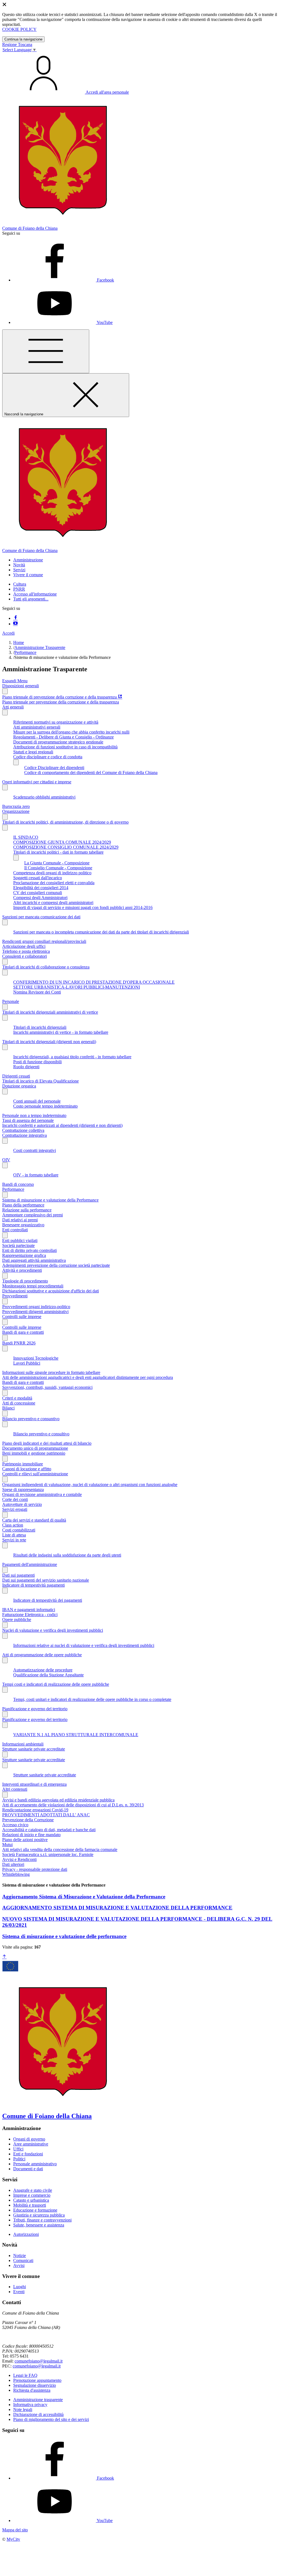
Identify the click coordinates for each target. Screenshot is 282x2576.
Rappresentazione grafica (24, 1255)
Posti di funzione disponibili (37, 1062)
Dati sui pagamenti (18, 1575)
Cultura (20, 584)
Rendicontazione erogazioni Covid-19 (35, 1810)
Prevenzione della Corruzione (28, 1820)
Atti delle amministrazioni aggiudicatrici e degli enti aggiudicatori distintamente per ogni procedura (88, 1377)
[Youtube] (15, 624)
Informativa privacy (30, 2405)
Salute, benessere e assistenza (39, 2225)
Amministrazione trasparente (38, 2400)
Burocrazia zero (16, 806)
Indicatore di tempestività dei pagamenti (48, 1600)
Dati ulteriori (13, 1864)
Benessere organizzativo (23, 1225)
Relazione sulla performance (27, 1210)
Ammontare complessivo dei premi (32, 1215)
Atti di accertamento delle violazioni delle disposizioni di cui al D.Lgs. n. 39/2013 (73, 1805)
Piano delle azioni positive (25, 1840)
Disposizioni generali (21, 686)
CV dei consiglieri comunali (38, 893)
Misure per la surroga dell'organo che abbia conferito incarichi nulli (71, 732)
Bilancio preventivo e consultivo (41, 1434)
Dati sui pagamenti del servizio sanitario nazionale (46, 1580)
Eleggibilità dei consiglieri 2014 (41, 888)
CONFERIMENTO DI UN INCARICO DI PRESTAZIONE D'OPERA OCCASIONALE (94, 982)
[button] (28, 560)
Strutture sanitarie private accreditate (34, 1749)
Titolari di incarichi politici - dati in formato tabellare (58, 852)
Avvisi (19, 2265)
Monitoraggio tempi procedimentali (33, 1286)
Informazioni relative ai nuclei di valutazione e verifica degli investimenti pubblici (84, 1645)
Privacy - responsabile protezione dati (35, 1869)
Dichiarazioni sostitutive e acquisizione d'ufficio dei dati (51, 1291)
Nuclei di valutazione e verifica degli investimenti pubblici (53, 1630)
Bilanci (8, 1408)
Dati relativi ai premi (20, 1220)
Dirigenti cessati (16, 1076)
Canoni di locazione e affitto (27, 1469)
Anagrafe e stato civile (33, 2190)
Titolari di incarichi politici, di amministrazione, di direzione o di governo (65, 822)
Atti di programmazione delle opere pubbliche (42, 1655)
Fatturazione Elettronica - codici (30, 1615)
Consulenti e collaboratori (25, 956)
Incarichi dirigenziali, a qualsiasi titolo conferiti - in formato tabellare (72, 1057)
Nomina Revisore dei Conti (37, 992)
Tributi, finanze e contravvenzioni (42, 2220)
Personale (11, 1001)
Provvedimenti (15, 1296)
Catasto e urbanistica (31, 2200)
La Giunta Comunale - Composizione (57, 863)
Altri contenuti (15, 1789)
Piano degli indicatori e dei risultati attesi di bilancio (47, 1443)
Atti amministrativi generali (37, 727)
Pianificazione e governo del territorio (35, 1709)
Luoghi (20, 2287)
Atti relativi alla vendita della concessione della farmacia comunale (60, 1850)
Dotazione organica (19, 1086)
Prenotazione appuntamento (37, 2380)
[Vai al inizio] (4, 1957)
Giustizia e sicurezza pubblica (39, 2215)
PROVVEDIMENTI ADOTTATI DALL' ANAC (46, 1815)
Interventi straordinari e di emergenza (34, 1784)
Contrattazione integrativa (25, 1135)
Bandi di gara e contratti (23, 1332)
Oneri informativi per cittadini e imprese (37, 782)
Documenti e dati (28, 2169)
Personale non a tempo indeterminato (34, 1115)
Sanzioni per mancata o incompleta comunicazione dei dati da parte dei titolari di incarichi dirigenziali (101, 932)
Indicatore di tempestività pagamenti (33, 1585)
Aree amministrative (31, 2144)
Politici (19, 2159)
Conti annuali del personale (37, 1101)
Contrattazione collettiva (23, 1130)
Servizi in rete (14, 1540)
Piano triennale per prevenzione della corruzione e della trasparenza (61, 702)
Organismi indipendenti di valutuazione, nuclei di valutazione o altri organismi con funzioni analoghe (90, 1485)
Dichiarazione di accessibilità (38, 2414)
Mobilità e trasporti (30, 2205)
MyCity (13, 2539)
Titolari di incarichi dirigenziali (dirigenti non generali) (49, 1042)
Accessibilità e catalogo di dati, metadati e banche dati (49, 1830)
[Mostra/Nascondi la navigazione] (46, 351)
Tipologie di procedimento (25, 1281)
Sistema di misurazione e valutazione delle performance (64, 1936)
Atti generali (13, 707)
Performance (25, 652)
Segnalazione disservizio (35, 2385)
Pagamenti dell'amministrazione (30, 1564)
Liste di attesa (14, 1535)
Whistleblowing (16, 1874)
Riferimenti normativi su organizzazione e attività (56, 722)
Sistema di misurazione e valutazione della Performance (50, 1200)
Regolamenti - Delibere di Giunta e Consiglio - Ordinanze (63, 737)
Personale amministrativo (35, 2164)
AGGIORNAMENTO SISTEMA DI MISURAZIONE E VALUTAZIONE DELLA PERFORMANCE (117, 1908)
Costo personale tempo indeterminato (45, 1106)
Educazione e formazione (35, 2210)
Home (19, 642)
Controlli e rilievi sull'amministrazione (35, 1474)
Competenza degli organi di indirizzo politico (52, 873)
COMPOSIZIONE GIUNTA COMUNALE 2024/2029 (62, 842)
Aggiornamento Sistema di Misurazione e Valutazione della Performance (84, 1897)
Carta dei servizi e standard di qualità (34, 1520)
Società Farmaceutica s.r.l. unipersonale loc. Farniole (48, 1854)
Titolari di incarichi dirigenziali (40, 1027)
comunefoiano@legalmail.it (39, 2361)
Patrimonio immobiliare (23, 1464)
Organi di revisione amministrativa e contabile (42, 1494)
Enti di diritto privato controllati (29, 1250)
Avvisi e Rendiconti (19, 1859)
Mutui (7, 1845)
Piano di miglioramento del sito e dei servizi (51, 2419)
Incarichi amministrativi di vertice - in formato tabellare (61, 1032)
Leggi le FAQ (25, 2375)
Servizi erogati (15, 1509)
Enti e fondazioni (28, 2154)
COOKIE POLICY (19, 29)
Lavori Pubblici (27, 1363)
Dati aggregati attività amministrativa (34, 1260)
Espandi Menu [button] (15, 681)
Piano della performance (23, 1205)
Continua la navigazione (23, 39)
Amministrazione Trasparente (40, 647)
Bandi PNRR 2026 (19, 1343)
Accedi (8, 633)
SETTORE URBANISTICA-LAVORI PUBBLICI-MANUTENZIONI (77, 987)
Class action (13, 1525)
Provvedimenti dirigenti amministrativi (35, 1312)
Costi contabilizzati (19, 1530)
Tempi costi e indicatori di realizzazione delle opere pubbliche (56, 1684)
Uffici (18, 2149)
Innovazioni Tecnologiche (36, 1358)
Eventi (19, 2292)
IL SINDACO (26, 837)
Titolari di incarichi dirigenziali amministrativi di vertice (50, 1012)
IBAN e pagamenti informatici (29, 1610)
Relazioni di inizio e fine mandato (31, 1835)
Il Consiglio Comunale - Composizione (58, 868)
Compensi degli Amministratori (40, 898)
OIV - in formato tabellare (36, 1175)
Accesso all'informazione (35, 594)
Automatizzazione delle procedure (43, 1670)
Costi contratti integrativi (35, 1150)
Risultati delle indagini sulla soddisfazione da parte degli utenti (67, 1555)
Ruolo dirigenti (26, 1067)
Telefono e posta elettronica (26, 951)
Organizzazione (16, 811)
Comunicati (23, 2260)
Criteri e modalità (17, 1398)
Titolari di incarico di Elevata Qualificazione (40, 1081)
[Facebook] (15, 618)
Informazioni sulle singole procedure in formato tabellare (51, 1372)
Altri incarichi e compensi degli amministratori (53, 903)
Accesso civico (15, 1825)
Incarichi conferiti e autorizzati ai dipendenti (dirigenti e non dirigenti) (62, 1125)
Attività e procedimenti (22, 1270)
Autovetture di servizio (22, 1504)
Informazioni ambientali (23, 1744)
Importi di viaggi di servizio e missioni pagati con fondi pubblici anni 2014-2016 (83, 907)
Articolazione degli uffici (24, 946)
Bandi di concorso (18, 1184)
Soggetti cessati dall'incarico (38, 878)
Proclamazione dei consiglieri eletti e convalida (54, 883)
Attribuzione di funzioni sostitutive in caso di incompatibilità (65, 747)
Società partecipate (18, 1245)
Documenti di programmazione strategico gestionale (58, 742)
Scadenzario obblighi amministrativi (44, 797)
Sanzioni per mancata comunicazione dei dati (41, 917)
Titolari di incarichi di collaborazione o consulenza (46, 967)
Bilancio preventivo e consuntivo (31, 1419)
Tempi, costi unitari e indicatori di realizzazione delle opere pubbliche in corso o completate (92, 1699)
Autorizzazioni (26, 2234)
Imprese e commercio (32, 2195)
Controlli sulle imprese (22, 1317)
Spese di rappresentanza (23, 1489)
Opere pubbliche (17, 1620)
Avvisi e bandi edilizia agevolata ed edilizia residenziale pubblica (58, 1800)
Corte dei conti (15, 1499)
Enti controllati (15, 1230)
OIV (6, 1160)
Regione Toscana (17, 44)
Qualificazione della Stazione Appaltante (48, 1675)
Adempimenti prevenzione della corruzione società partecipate (56, 1265)
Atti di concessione (19, 1403)
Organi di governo (29, 2139)
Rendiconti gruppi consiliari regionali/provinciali (44, 941)
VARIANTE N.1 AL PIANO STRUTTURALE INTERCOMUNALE (76, 1735)
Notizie (20, 2256)
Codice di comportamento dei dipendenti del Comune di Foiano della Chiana (91, 772)
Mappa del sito (15, 2530)
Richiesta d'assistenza (32, 2390)
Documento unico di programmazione (35, 1448)
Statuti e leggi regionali (33, 752)
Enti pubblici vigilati (20, 1240)
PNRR (19, 589)
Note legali (23, 2409)
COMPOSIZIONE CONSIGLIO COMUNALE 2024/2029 (66, 847)
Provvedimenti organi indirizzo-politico (36, 1307)
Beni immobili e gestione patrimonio (34, 1453)
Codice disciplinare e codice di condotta (48, 757)
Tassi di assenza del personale (28, 1120)
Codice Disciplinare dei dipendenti (54, 768)
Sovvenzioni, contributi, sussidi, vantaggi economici (47, 1387)
